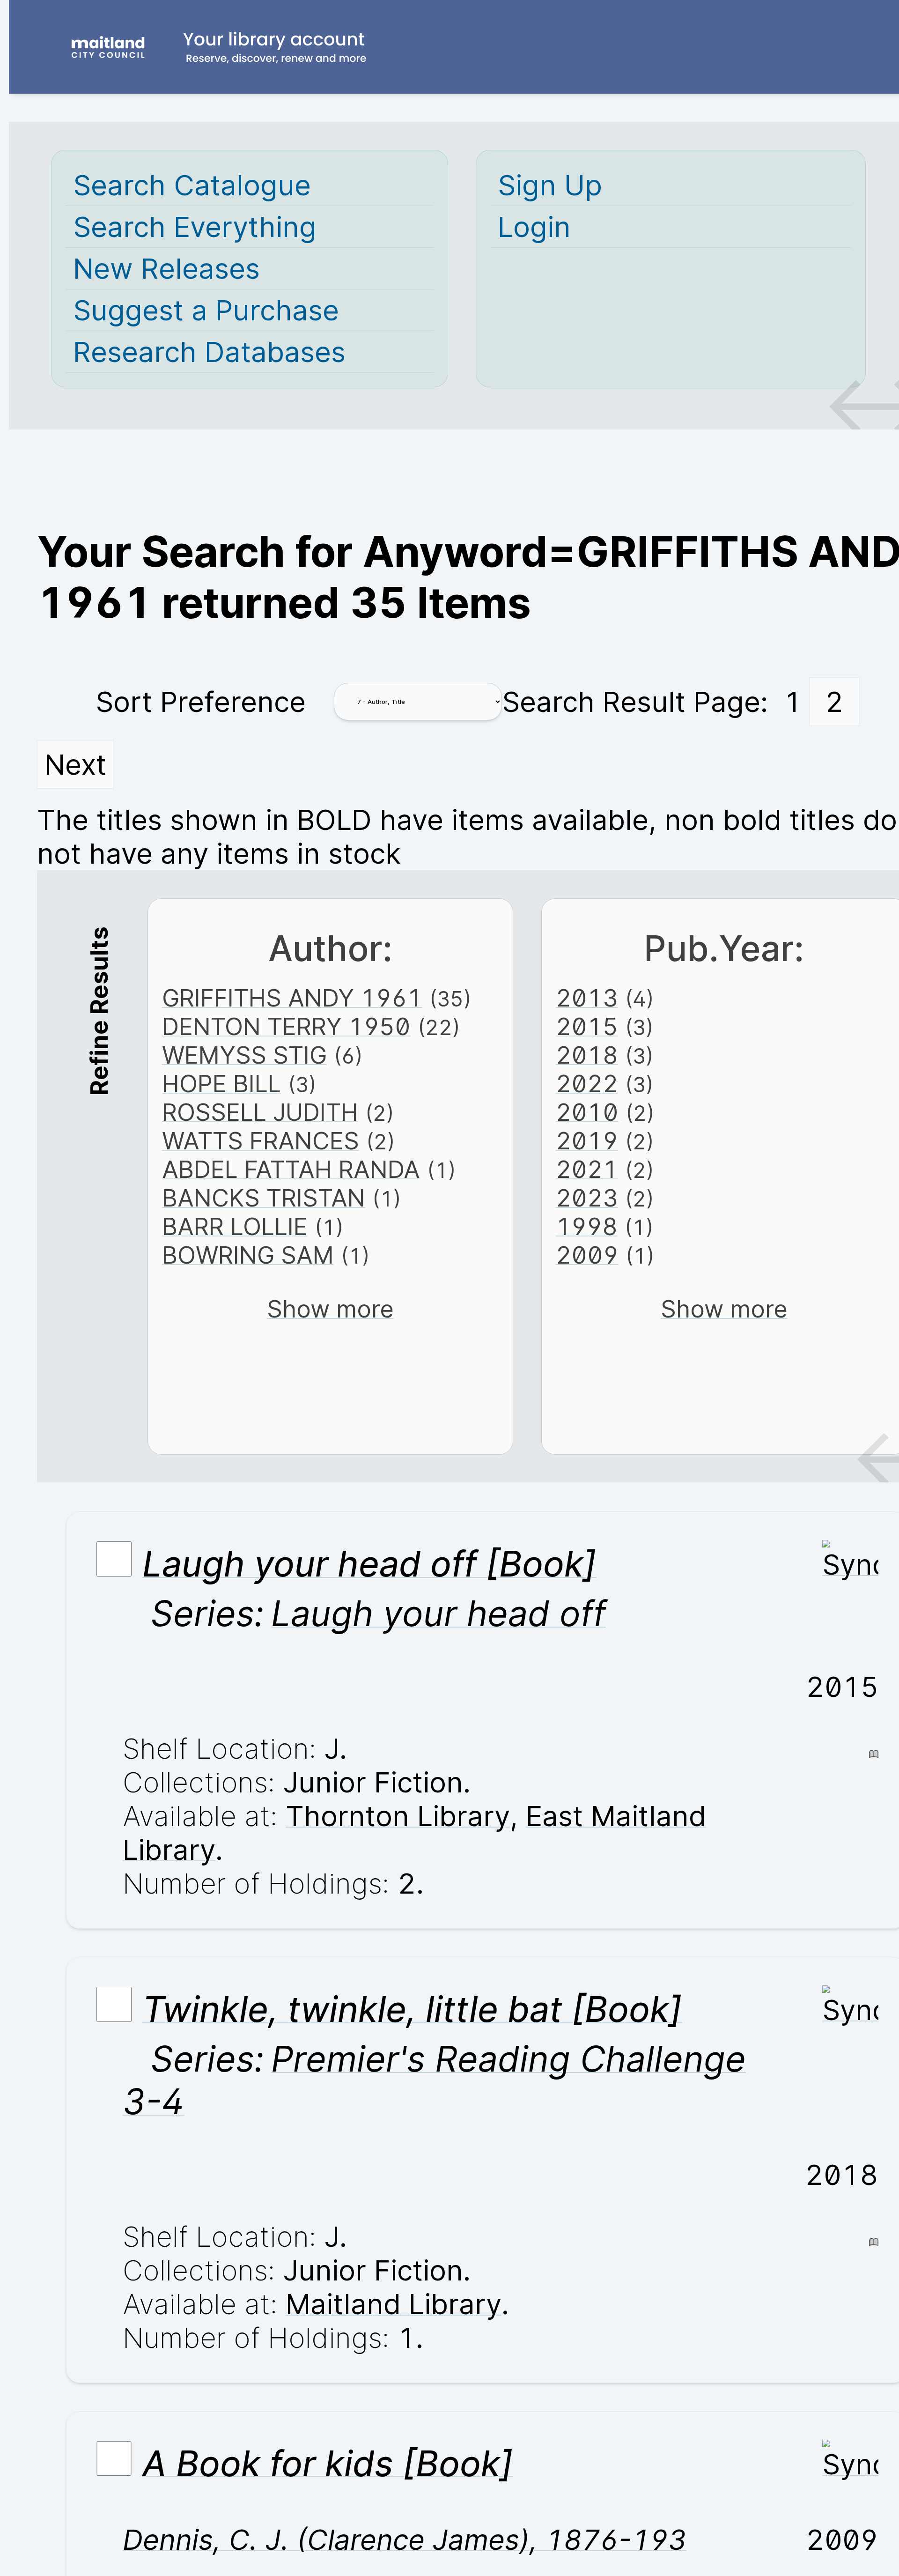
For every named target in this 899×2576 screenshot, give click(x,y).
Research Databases (209, 352)
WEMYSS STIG (244, 1055)
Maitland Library (394, 2304)
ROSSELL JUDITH (260, 1112)
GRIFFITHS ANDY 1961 (292, 998)
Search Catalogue (192, 185)
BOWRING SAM (248, 1255)
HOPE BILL (221, 1084)
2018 (587, 1055)
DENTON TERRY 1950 (286, 1026)
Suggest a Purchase (206, 310)
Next (75, 764)
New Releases (166, 268)
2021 (587, 1169)
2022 (587, 1084)
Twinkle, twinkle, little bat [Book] (412, 2009)
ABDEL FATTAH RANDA (291, 1169)
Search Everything (195, 227)
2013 (587, 998)
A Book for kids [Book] (328, 2463)
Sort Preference (201, 702)
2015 (587, 1026)
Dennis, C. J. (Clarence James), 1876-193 (405, 2539)
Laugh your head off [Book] (369, 1564)
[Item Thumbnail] (850, 1564)
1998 (587, 1226)
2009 (587, 1255)
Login (534, 227)
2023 (587, 1198)
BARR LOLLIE (235, 1226)
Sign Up (550, 185)
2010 (587, 1112)
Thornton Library (398, 1816)
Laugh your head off (438, 1613)
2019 (587, 1141)
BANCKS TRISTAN (264, 1198)
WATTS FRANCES (261, 1141)
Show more (330, 1309)
